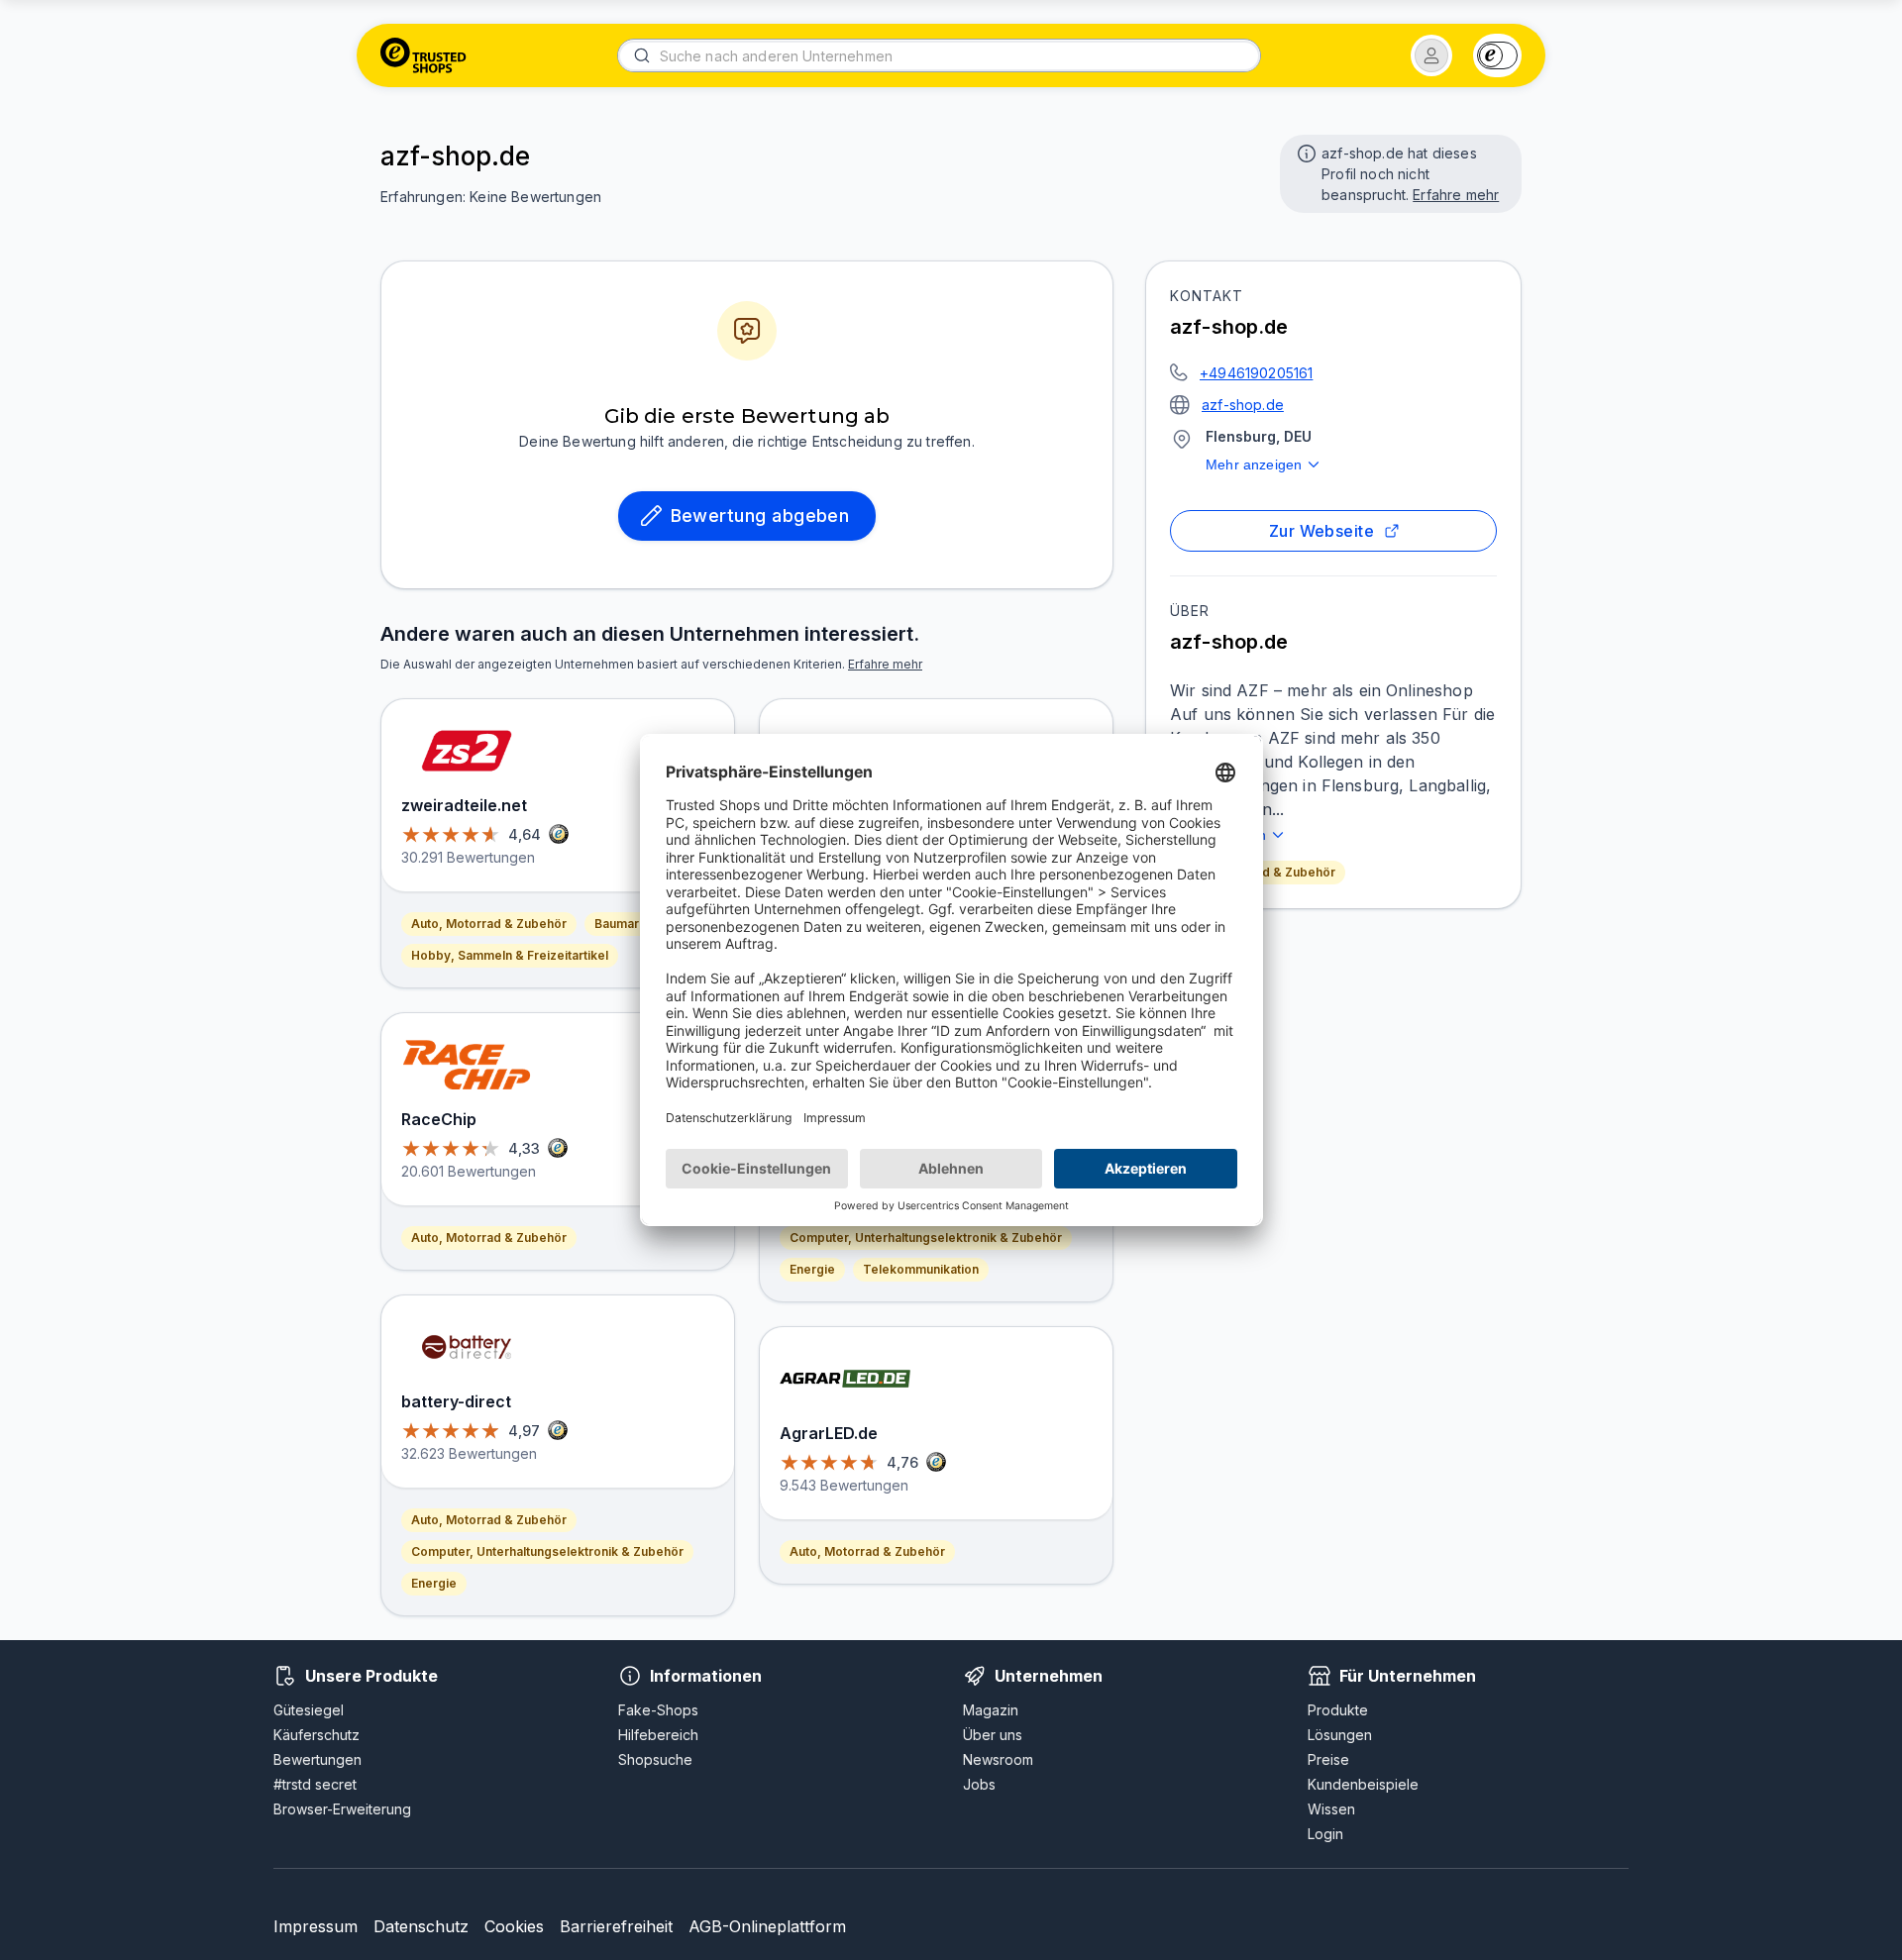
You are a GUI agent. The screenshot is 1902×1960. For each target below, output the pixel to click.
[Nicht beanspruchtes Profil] (1305, 152)
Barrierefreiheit (616, 1926)
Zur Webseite (1322, 531)
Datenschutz (421, 1926)
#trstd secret (315, 1784)
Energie (434, 1583)
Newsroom (998, 1759)
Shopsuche (655, 1759)
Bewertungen (317, 1759)
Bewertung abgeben (760, 516)
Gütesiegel (309, 1710)
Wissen (1331, 1809)
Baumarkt (622, 924)
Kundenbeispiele (1363, 1784)
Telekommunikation (921, 1269)
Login (1325, 1834)
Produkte (1338, 1710)
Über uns (993, 1735)
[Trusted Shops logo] (423, 55)
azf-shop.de (1243, 405)
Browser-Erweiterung (342, 1809)
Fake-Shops (658, 1710)
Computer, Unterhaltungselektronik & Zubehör (547, 1551)
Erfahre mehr (1456, 195)
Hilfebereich (658, 1735)
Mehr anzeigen (1254, 464)
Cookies (514, 1926)
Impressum (316, 1926)
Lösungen (1340, 1735)
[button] (1431, 55)
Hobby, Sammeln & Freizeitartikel (510, 955)
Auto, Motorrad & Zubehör (489, 924)
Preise (1328, 1759)
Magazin (991, 1710)
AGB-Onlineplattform (767, 1926)
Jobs (979, 1784)
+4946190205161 (1256, 373)
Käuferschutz (317, 1735)
